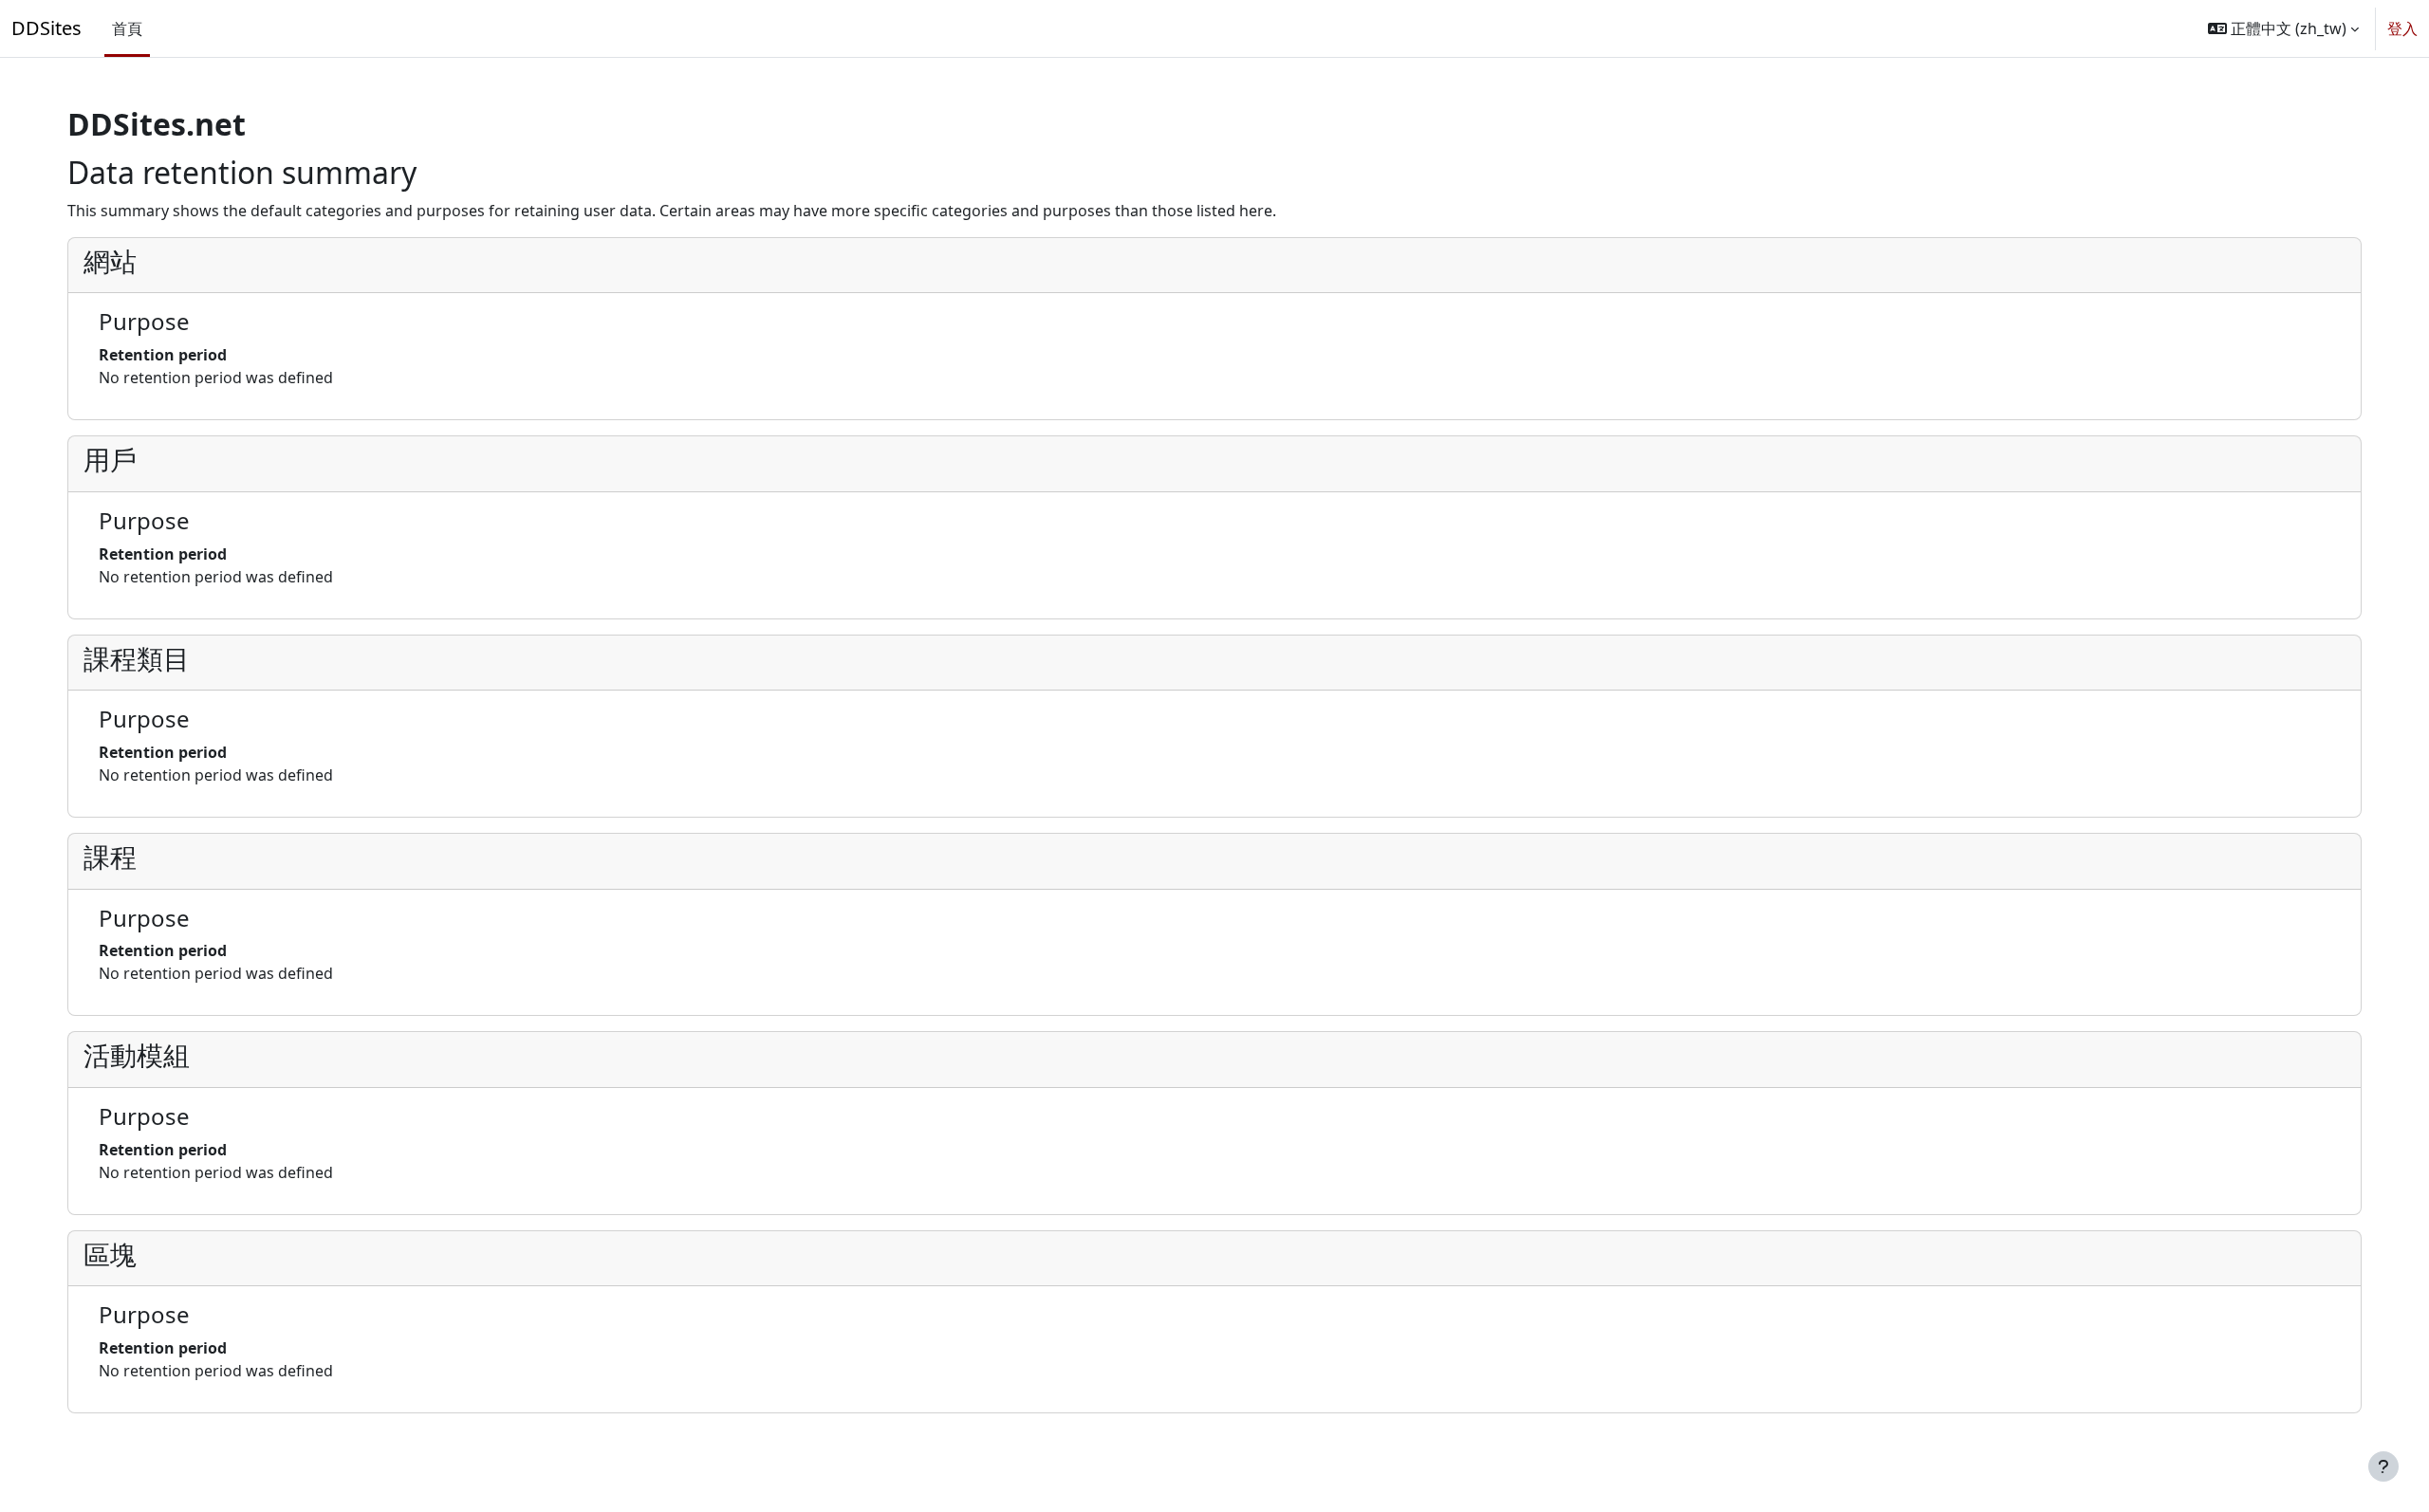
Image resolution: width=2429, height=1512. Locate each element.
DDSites (46, 28)
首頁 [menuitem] (127, 28)
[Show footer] (2383, 1466)
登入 (2402, 28)
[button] (2283, 28)
